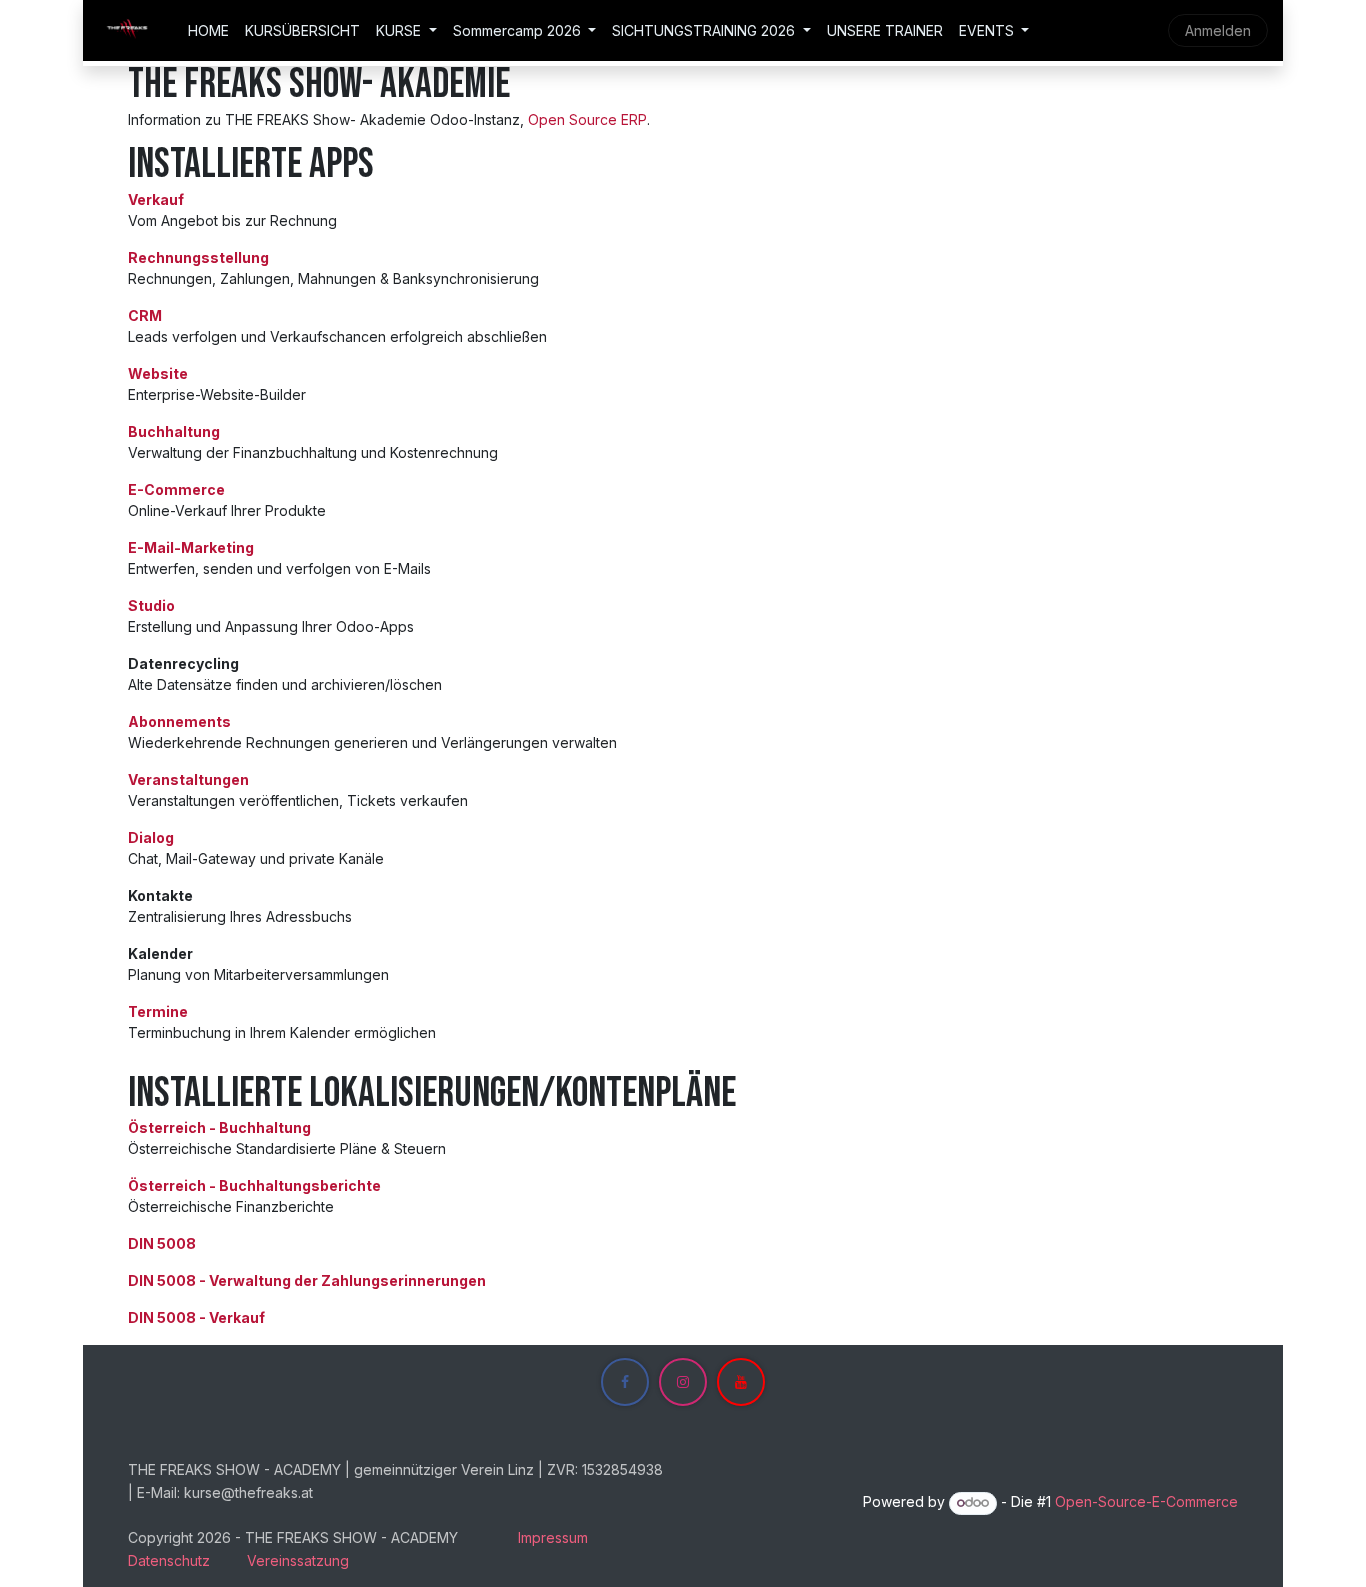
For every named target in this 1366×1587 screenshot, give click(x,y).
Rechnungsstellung (198, 257)
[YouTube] (741, 1382)
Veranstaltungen (188, 779)
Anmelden (1218, 30)
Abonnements (179, 721)
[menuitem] (208, 30)
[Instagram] (683, 1382)
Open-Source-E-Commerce (1146, 1501)
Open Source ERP (587, 119)
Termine (158, 1011)
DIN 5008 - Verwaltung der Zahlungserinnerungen (307, 1280)
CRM (145, 315)
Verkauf (156, 199)
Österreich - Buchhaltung (219, 1127)
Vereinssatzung (298, 1560)
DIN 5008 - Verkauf (196, 1317)
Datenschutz (169, 1560)
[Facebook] (625, 1382)
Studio (151, 605)
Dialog (151, 837)
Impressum (553, 1537)
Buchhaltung (174, 431)
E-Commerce (176, 489)
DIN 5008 (162, 1243)
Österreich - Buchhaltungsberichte (254, 1185)
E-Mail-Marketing (191, 547)
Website (158, 373)
